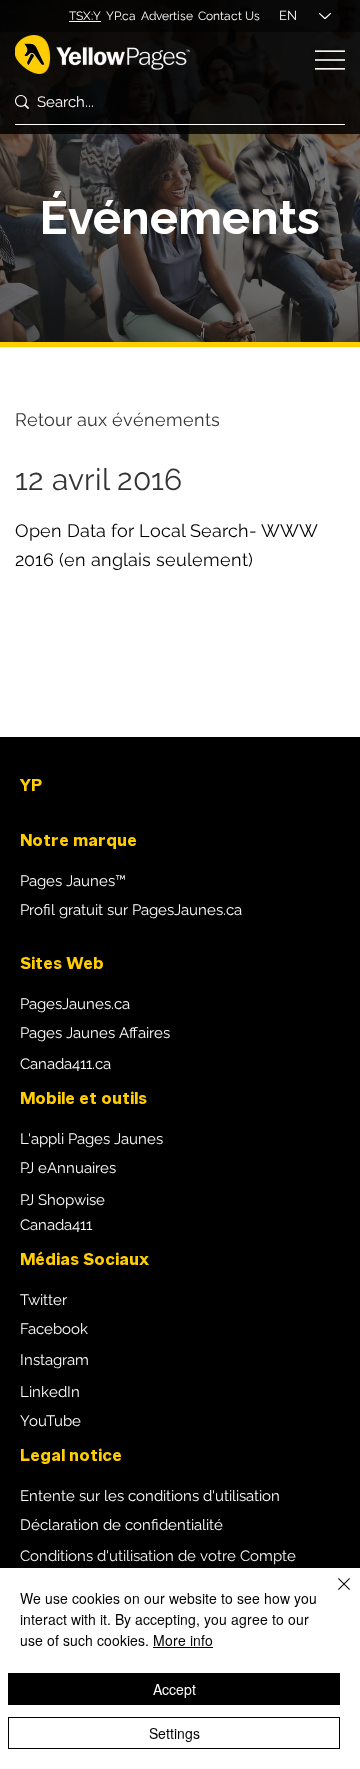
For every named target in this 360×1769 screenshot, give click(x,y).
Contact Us (229, 16)
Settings (174, 1733)
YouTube (50, 1421)
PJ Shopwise (62, 1200)
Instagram (54, 1360)
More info (183, 1640)
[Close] (332, 1596)
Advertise (167, 16)
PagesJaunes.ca (75, 1004)
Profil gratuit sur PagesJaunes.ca (131, 910)
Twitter (43, 1300)
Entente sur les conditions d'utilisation (150, 1496)
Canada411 (56, 1225)
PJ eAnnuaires (68, 1168)
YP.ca (121, 16)
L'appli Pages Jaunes (91, 1139)
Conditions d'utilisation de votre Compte (158, 1556)
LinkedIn (50, 1392)
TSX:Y (85, 16)
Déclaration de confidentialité (121, 1525)
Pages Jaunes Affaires (95, 1033)
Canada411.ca (65, 1064)
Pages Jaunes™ (73, 881)
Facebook (54, 1329)
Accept (174, 1689)
